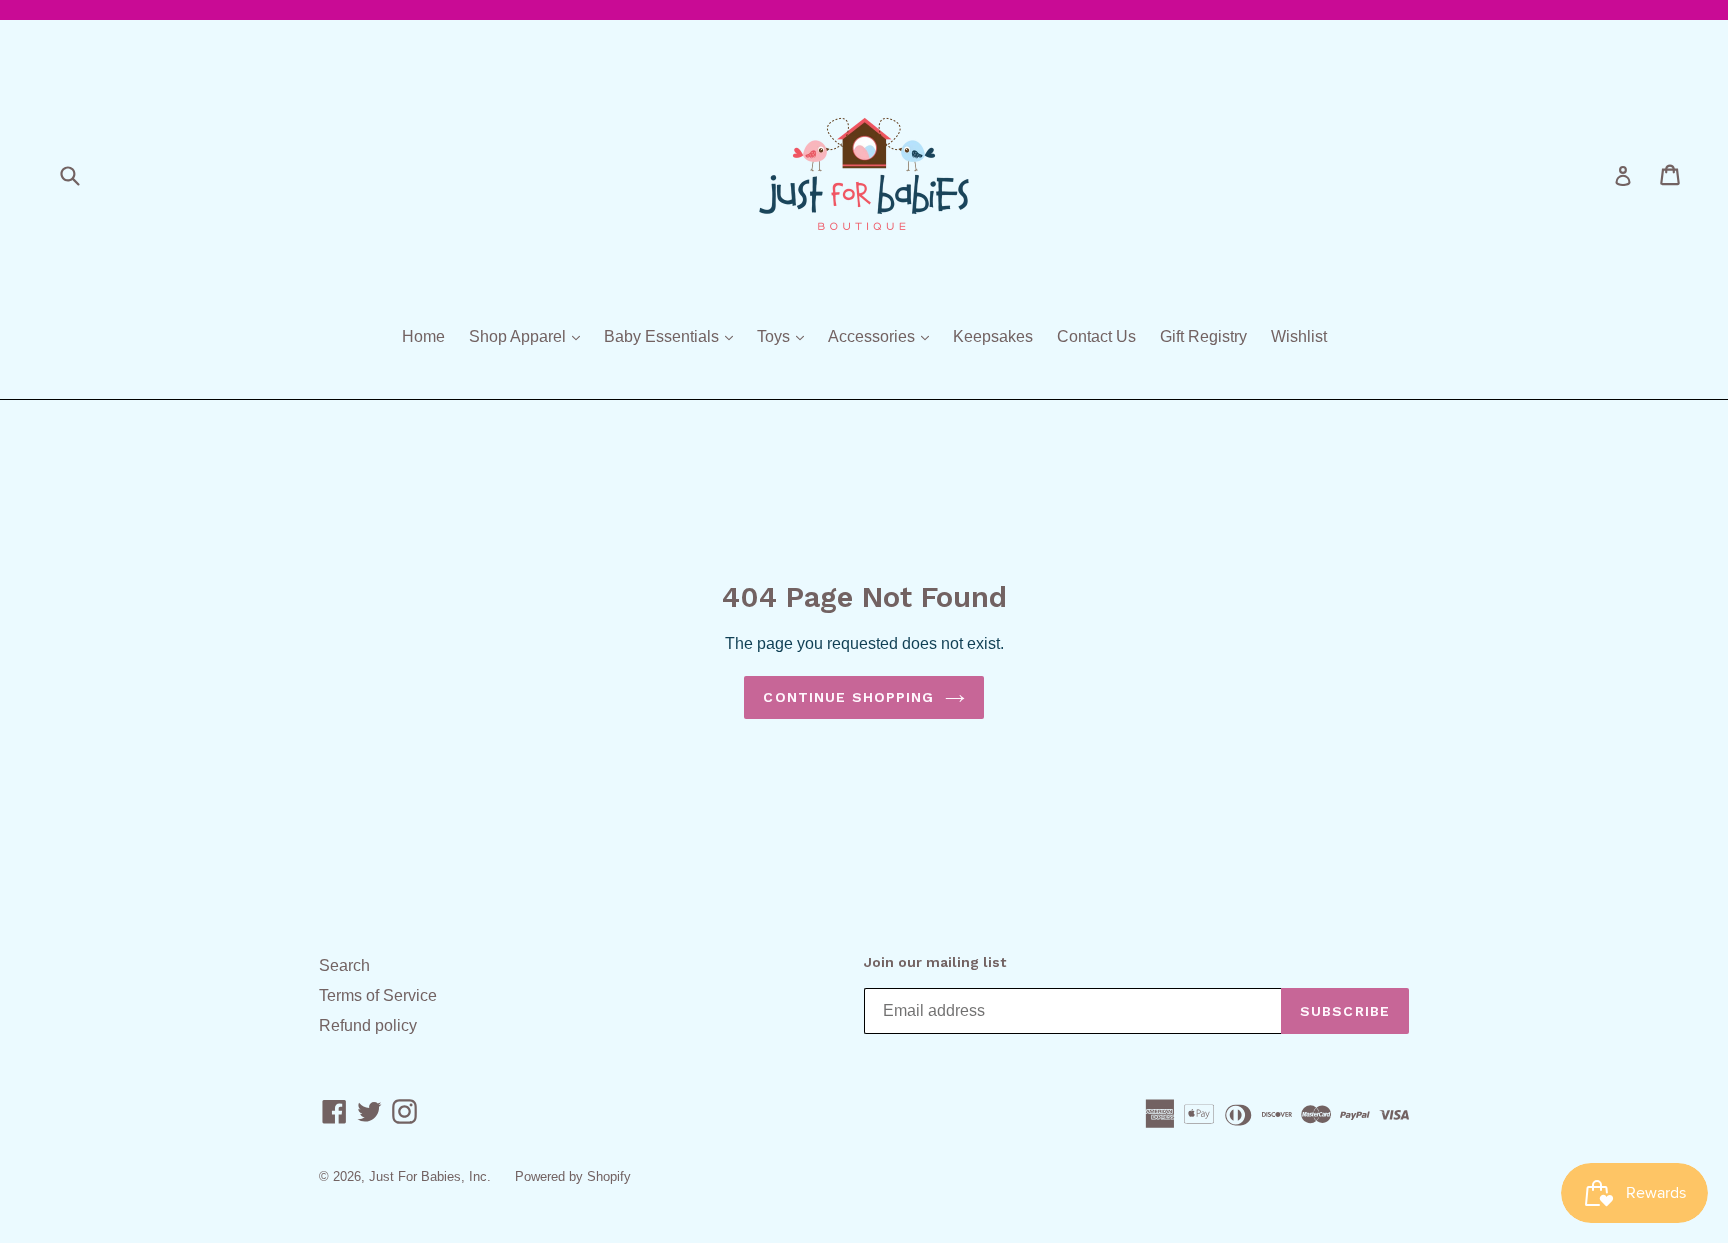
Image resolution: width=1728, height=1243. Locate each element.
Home (423, 336)
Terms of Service (378, 995)
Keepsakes (993, 336)
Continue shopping (848, 697)
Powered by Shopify (573, 1176)
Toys (785, 336)
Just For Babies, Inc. (430, 1176)
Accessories (883, 336)
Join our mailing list (935, 962)
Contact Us (1096, 336)
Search (344, 965)
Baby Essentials (673, 336)
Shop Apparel (529, 336)
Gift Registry (1203, 336)
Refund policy (368, 1025)
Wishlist (1299, 336)
